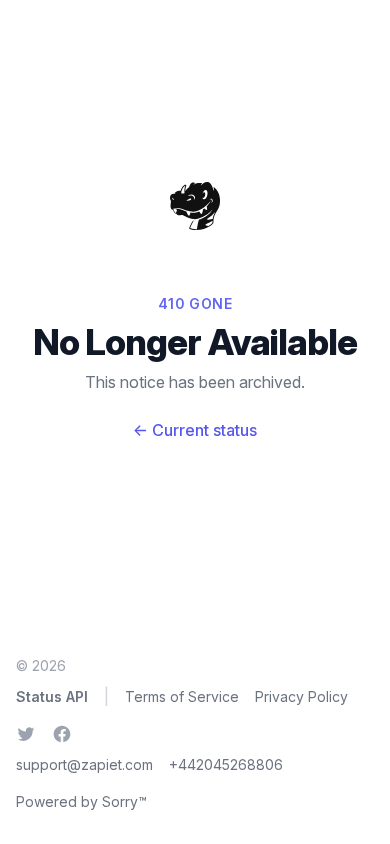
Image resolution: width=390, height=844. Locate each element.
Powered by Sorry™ (81, 801)
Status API (52, 696)
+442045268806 (226, 764)
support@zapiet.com (84, 764)
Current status (195, 430)
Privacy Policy (301, 696)
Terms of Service (182, 696)
